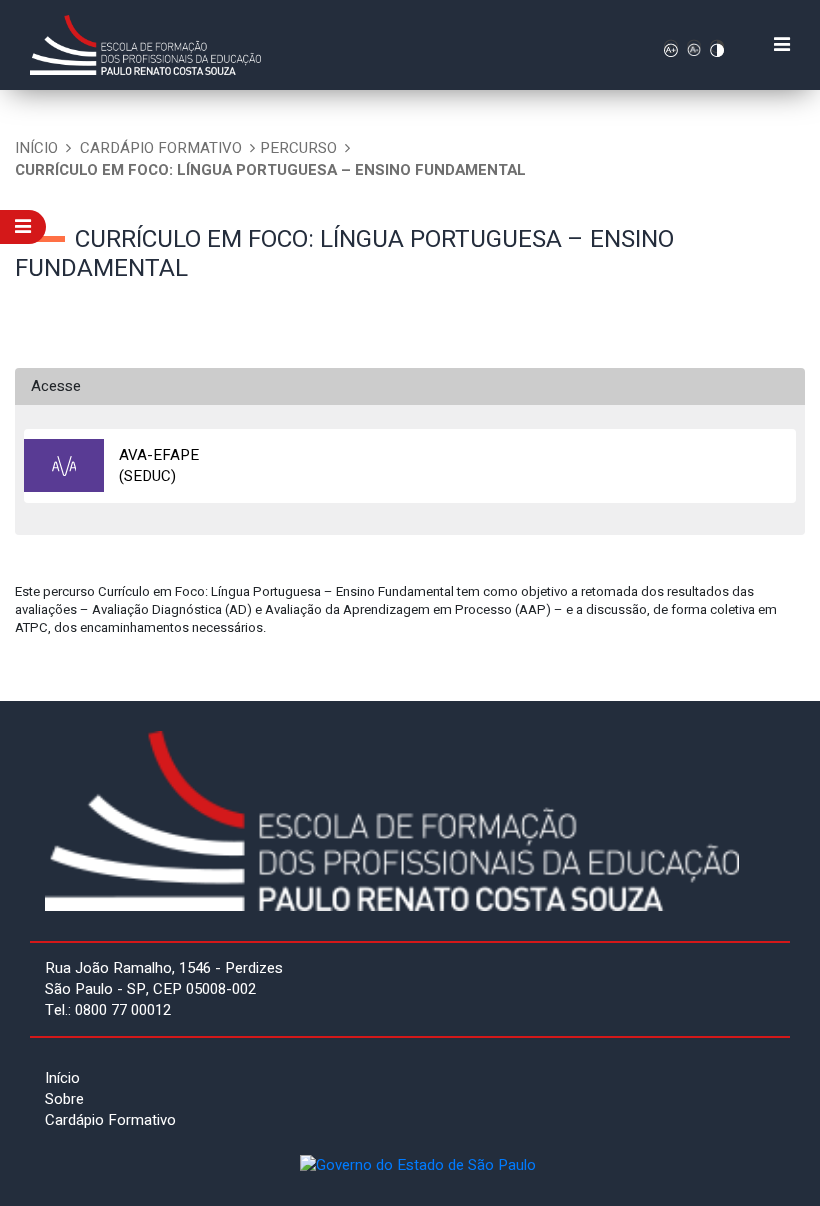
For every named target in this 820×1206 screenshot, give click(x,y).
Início (36, 148)
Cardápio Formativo (161, 148)
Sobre (64, 1099)
